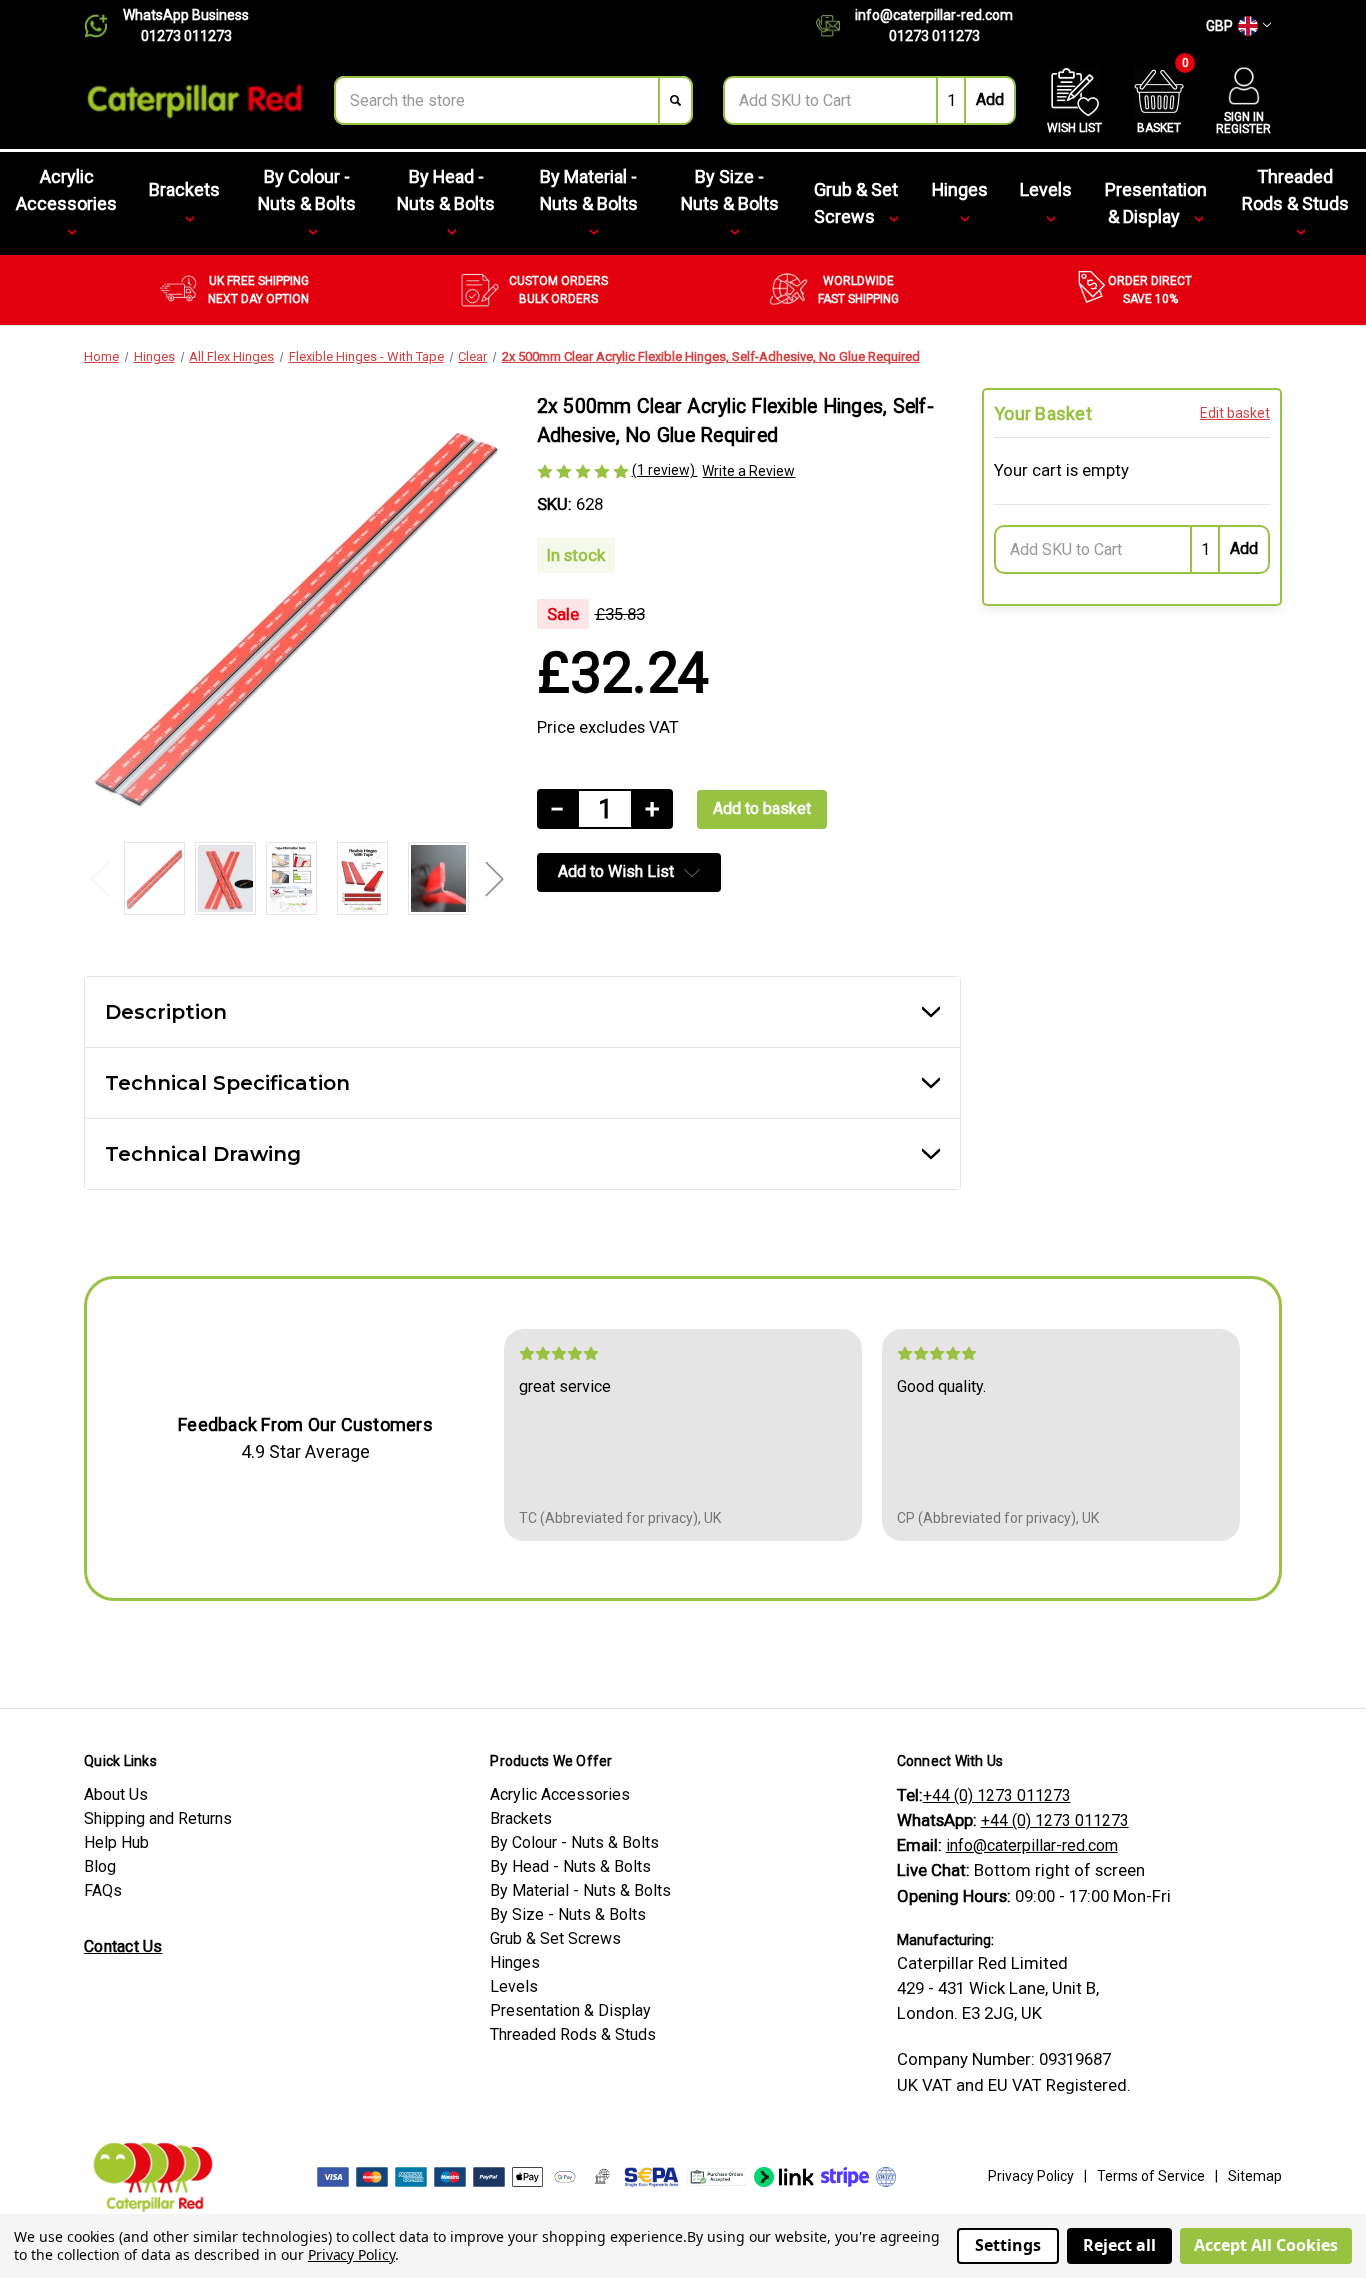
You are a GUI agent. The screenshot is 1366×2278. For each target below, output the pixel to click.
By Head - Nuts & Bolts (446, 190)
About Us (116, 1794)
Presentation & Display (1156, 203)
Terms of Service (1151, 2176)
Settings (1008, 2245)
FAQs (103, 1890)
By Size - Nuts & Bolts (730, 190)
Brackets (184, 189)
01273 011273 (186, 36)
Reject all (1119, 2245)
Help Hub (116, 1842)
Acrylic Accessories (66, 190)
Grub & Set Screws (856, 203)
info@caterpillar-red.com (934, 15)
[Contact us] (835, 26)
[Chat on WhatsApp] (103, 26)
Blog (100, 1866)
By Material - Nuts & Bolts (589, 190)
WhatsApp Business (186, 15)
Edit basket (1235, 413)
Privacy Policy (1031, 2176)
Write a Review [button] (748, 471)
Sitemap (1255, 2176)
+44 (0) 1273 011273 (997, 1795)
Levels (1046, 189)
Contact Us (123, 1946)
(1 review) (665, 470)
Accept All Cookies (1266, 2245)
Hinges (960, 189)
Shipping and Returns (158, 1818)
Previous (99, 878)
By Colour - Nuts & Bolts (307, 190)
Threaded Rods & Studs (1295, 190)
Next (494, 878)
